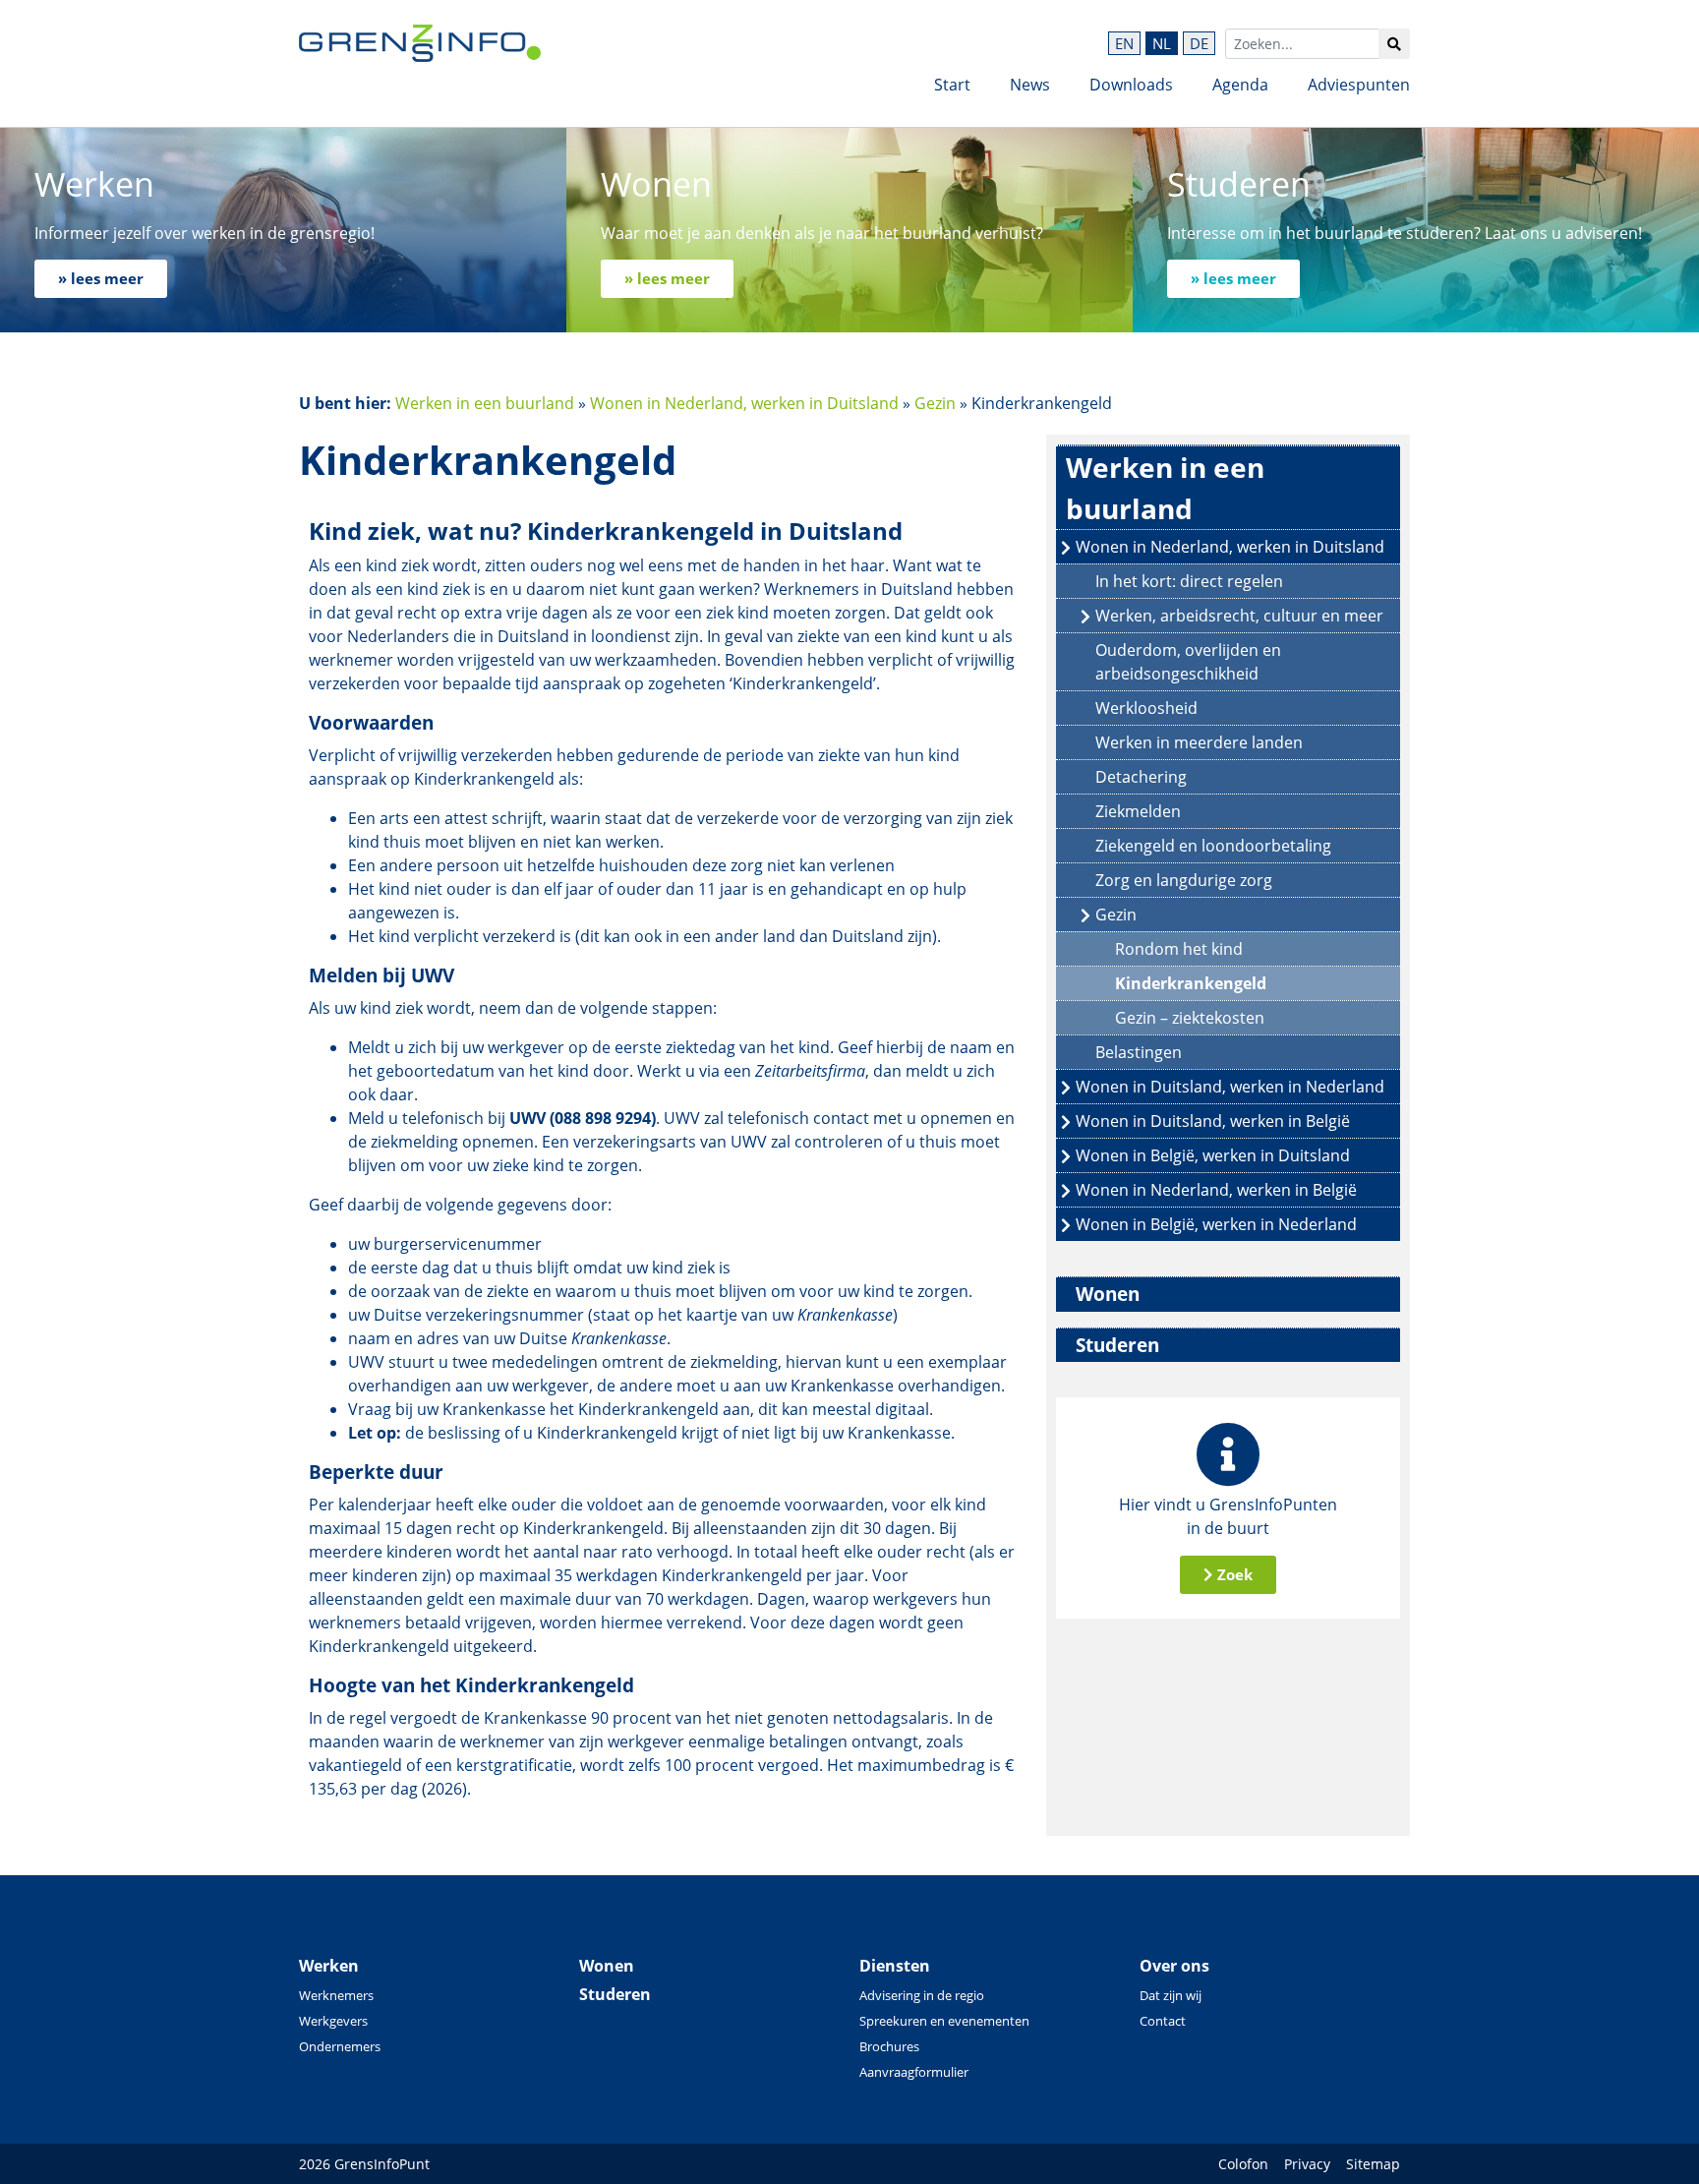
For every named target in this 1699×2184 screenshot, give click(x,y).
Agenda (1240, 85)
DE (1199, 43)
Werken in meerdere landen (1199, 742)
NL (1162, 43)
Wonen (1108, 1294)
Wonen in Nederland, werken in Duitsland (744, 403)
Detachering (1141, 777)
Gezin (935, 403)
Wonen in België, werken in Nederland (1216, 1224)
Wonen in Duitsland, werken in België (1213, 1121)
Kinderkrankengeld (1191, 983)
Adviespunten (1359, 85)
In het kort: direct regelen (1189, 581)
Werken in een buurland (485, 403)
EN (1124, 43)
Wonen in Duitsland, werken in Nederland (1230, 1087)
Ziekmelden (1138, 811)
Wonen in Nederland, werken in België (1216, 1190)
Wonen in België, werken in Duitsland (1213, 1155)
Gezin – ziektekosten (1190, 1018)
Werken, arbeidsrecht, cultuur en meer (1239, 616)
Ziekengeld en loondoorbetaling (1213, 846)
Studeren (1117, 1345)
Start (952, 85)
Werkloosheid (1146, 708)
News (1030, 85)
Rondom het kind (1179, 949)
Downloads (1131, 85)
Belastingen (1139, 1052)
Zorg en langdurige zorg (1184, 880)
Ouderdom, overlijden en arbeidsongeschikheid (1188, 662)
